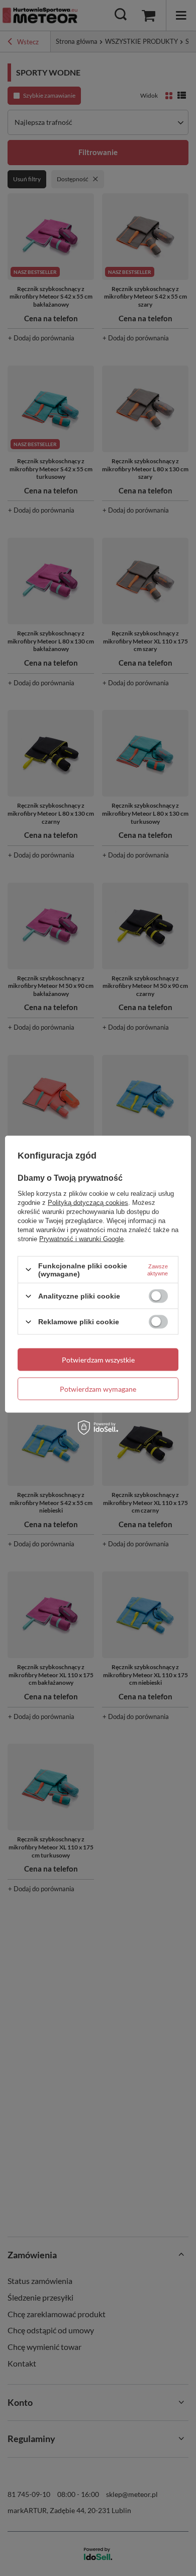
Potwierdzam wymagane (98, 1388)
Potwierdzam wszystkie (98, 1359)
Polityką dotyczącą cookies (88, 1202)
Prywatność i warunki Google (81, 1238)
